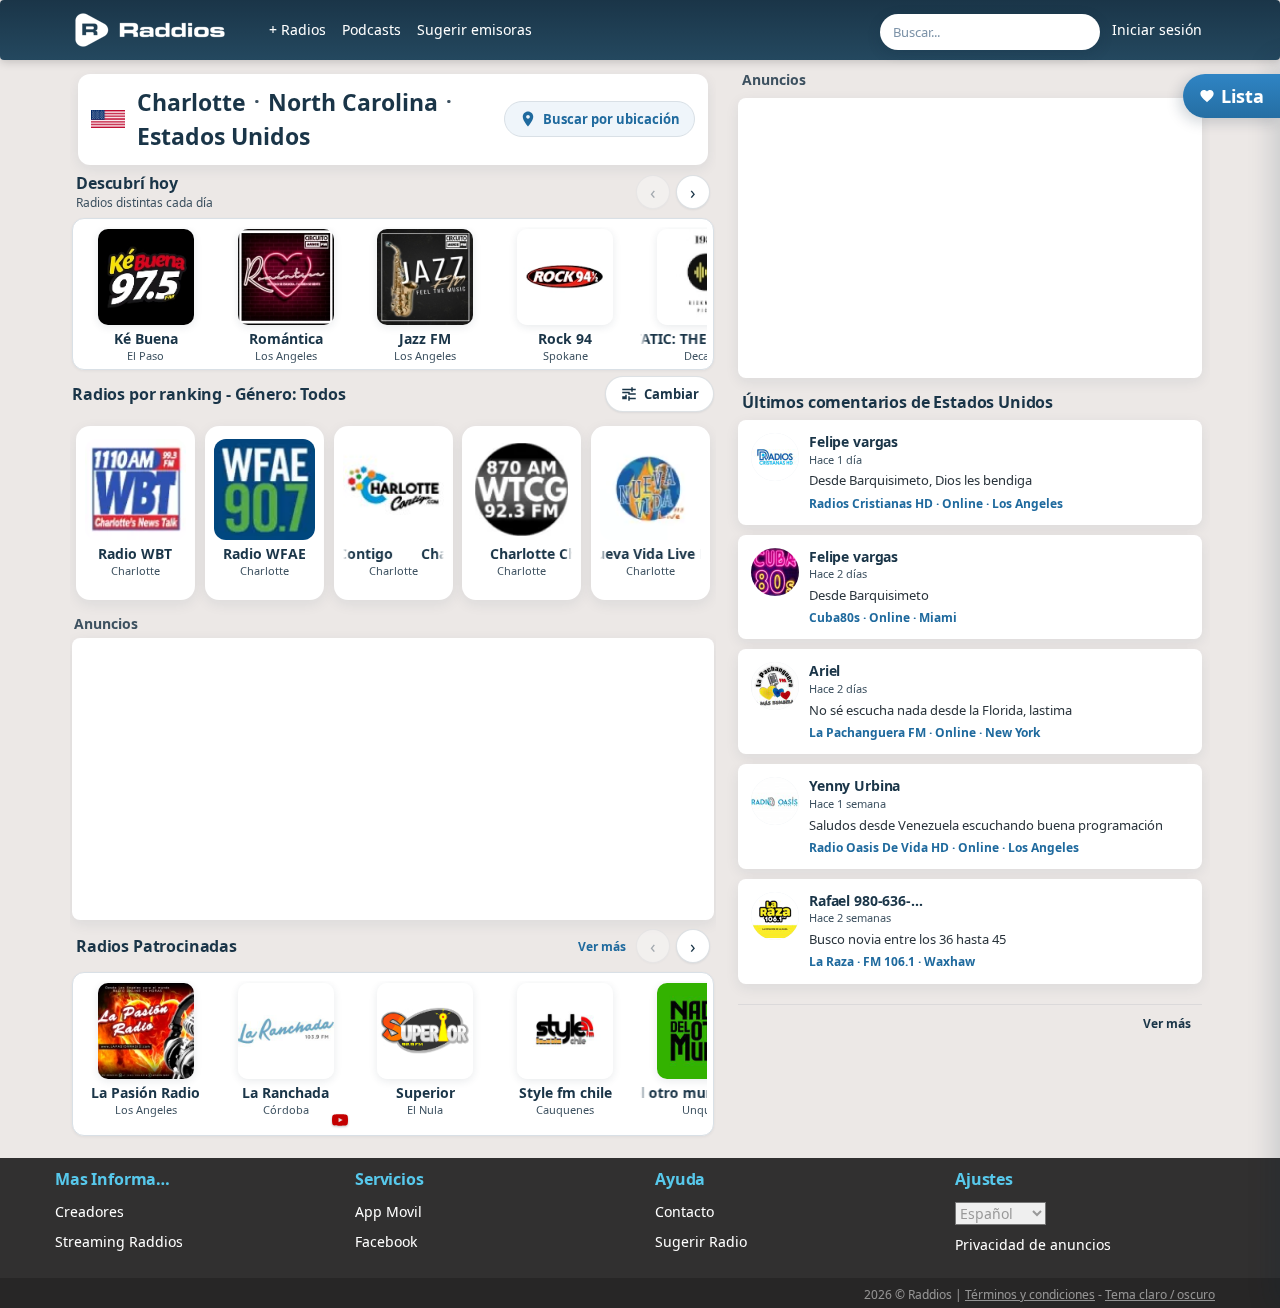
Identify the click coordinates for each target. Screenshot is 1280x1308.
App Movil (388, 1211)
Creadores (89, 1211)
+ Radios (297, 29)
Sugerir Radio (701, 1241)
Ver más (602, 946)
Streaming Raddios (119, 1241)
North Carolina (353, 102)
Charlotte (191, 102)
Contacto (684, 1211)
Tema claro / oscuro (1160, 1294)
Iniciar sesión (1157, 29)
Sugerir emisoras (474, 29)
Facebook (386, 1241)
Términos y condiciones (1030, 1294)
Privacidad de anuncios (1033, 1244)
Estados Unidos (223, 136)
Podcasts (371, 29)
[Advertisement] (393, 779)
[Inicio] (150, 30)
